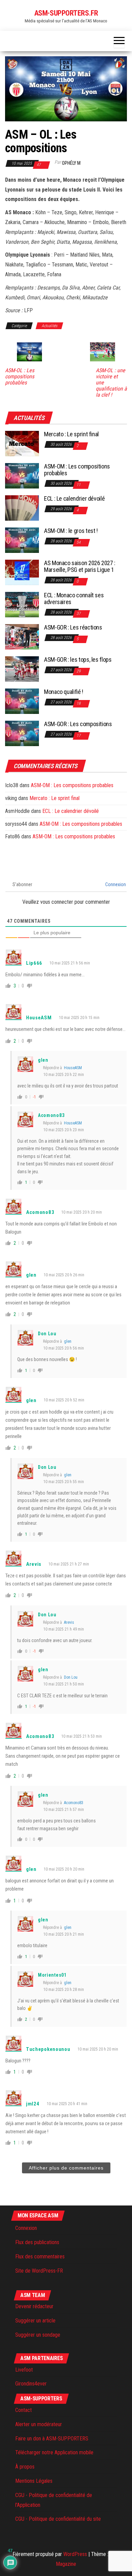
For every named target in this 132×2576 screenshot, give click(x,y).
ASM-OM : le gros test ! (71, 531)
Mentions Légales (34, 2481)
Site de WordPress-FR (39, 2271)
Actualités (49, 326)
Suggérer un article (35, 2321)
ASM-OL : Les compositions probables (20, 377)
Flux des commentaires (40, 2257)
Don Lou (71, 1677)
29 (79, 671)
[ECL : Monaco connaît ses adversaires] (22, 604)
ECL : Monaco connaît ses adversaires (74, 598)
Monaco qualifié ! (64, 692)
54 (79, 542)
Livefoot (24, 2370)
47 (39, 165)
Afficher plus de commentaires (66, 2168)
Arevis (69, 1622)
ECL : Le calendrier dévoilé (74, 498)
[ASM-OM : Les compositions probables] (22, 475)
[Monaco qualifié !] (22, 701)
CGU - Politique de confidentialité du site (58, 2519)
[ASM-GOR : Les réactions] (22, 636)
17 (79, 736)
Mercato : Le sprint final (71, 434)
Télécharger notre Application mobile (54, 2452)
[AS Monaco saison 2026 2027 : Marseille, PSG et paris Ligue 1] (22, 572)
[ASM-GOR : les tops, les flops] (22, 669)
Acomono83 (74, 1803)
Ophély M (71, 163)
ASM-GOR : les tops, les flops (78, 660)
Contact (24, 2410)
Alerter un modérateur (39, 2424)
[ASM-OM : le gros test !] (22, 540)
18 (79, 703)
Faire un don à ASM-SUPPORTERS (52, 2439)
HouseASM (73, 1068)
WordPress (75, 2554)
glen (68, 1341)
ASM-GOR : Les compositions (78, 724)
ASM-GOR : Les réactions (73, 627)
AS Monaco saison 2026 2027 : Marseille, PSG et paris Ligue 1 (80, 566)
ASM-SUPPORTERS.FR (66, 13)
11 (79, 485)
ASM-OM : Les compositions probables (77, 470)
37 (79, 614)
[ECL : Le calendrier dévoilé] (22, 508)
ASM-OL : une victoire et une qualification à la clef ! (111, 383)
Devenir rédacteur (34, 2306)
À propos (25, 2467)
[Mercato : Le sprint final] (22, 443)
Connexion (115, 884)
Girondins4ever (31, 2384)
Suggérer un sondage (38, 2335)
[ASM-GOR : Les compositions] (22, 733)
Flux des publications (37, 2242)
